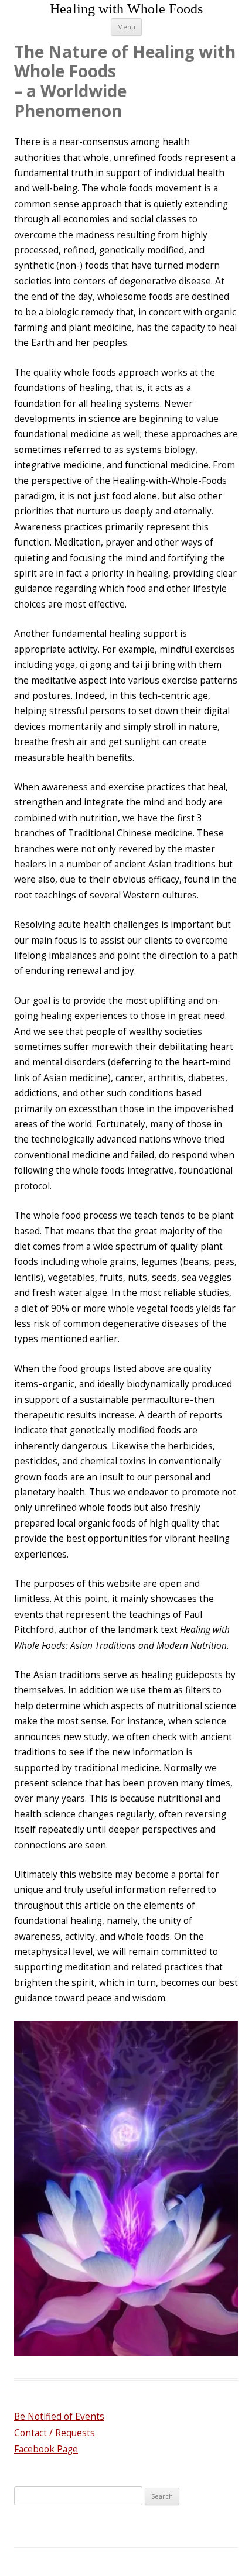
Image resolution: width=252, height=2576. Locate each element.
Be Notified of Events (59, 2416)
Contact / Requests (55, 2433)
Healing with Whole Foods (126, 9)
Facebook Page (46, 2449)
